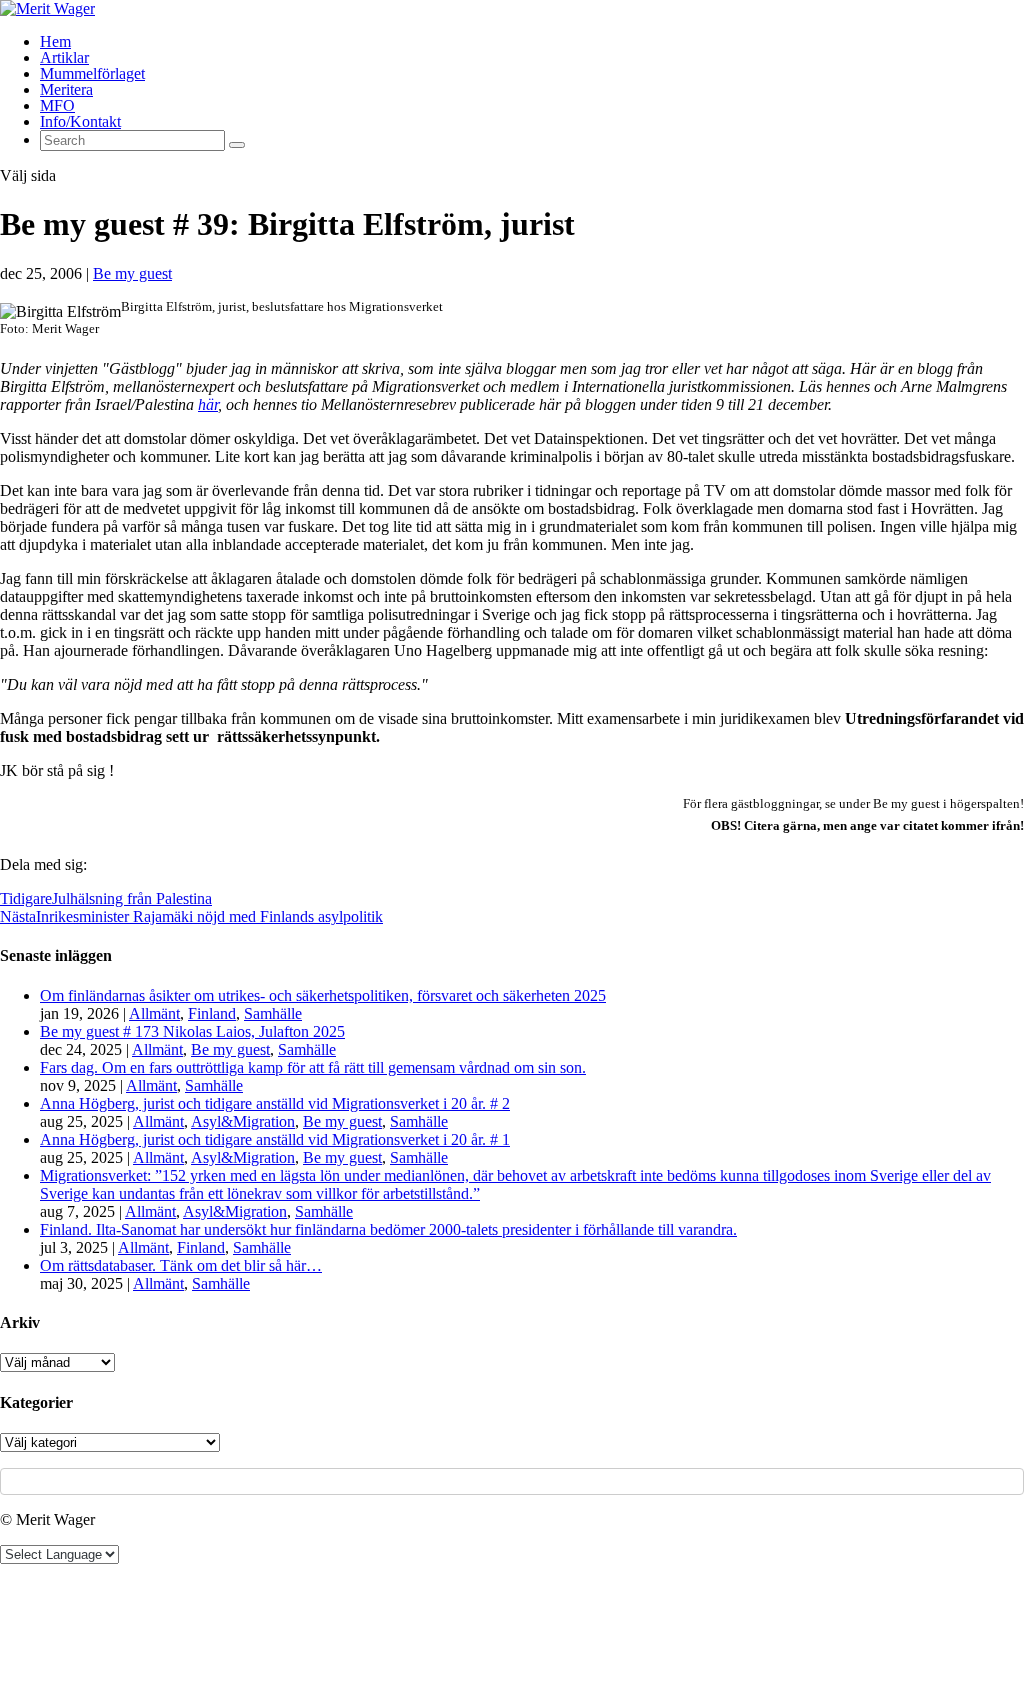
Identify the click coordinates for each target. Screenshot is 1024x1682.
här (208, 404)
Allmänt (154, 1013)
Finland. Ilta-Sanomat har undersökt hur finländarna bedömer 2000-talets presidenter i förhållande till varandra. (388, 1229)
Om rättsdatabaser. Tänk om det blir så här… (181, 1265)
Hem (55, 41)
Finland (212, 1013)
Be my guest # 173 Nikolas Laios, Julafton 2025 (192, 1031)
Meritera (66, 89)
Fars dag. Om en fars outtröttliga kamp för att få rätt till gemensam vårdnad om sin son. (313, 1067)
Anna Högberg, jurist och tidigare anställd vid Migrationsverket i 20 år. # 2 (275, 1103)
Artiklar (64, 57)
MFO (57, 105)
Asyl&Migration (243, 1121)
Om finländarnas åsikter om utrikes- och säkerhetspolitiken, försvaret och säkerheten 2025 (323, 995)
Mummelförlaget (92, 73)
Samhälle (273, 1013)
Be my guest (132, 273)
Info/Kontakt (80, 121)
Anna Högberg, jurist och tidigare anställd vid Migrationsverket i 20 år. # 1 (275, 1139)
